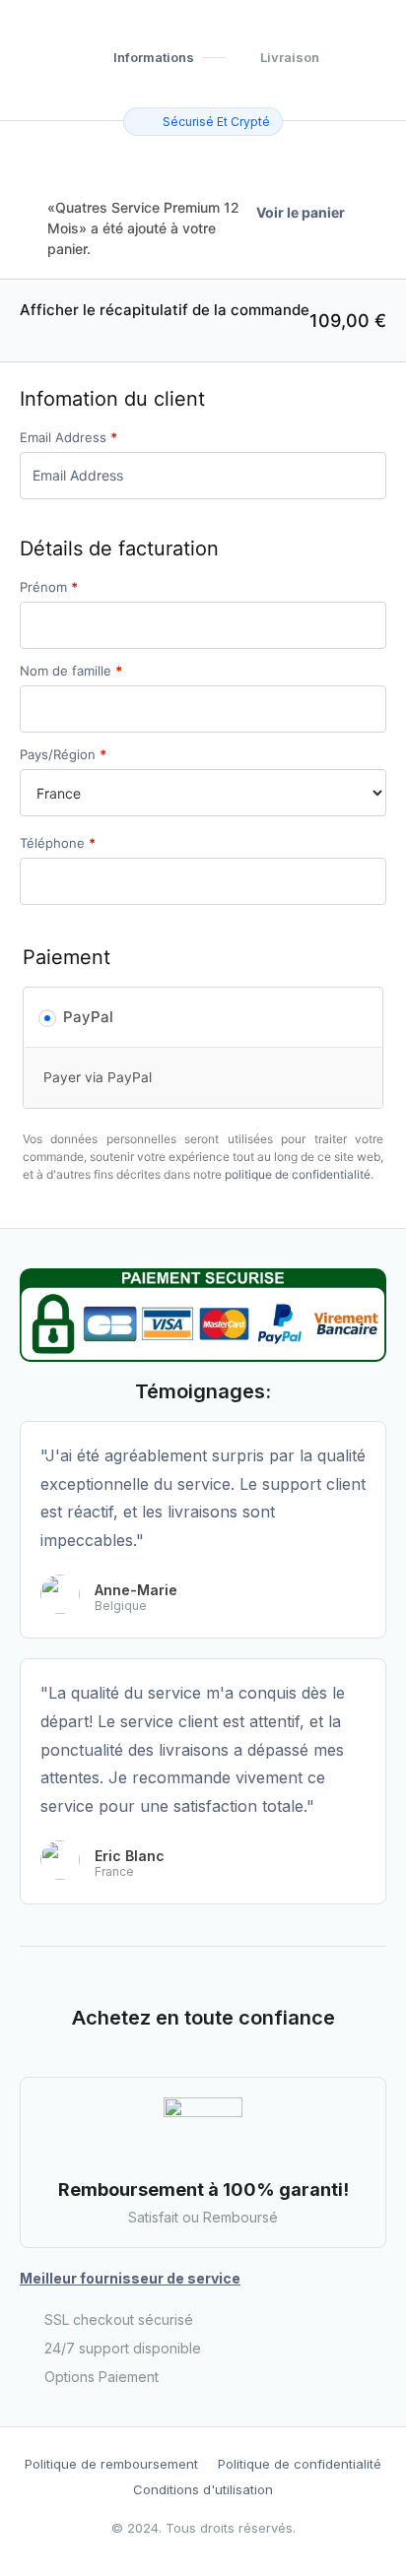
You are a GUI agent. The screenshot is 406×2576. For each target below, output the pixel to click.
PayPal (88, 1017)
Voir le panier (301, 212)
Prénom (49, 587)
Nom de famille (71, 671)
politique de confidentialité (298, 1174)
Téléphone (58, 843)
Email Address (68, 438)
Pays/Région (63, 755)
